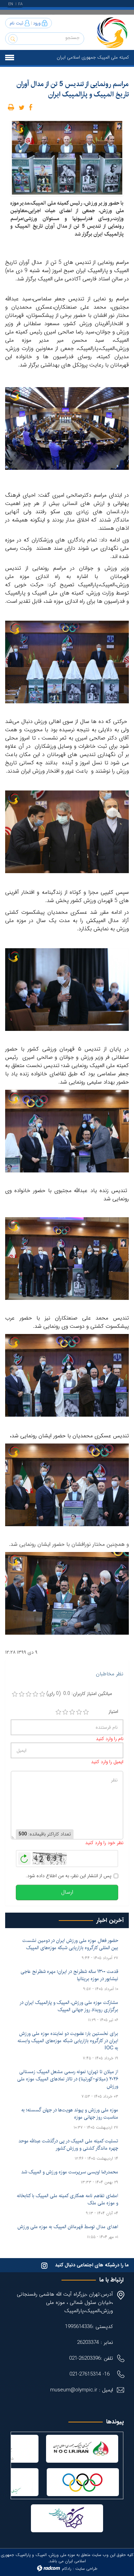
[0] (15, 1694)
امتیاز (113, 1712)
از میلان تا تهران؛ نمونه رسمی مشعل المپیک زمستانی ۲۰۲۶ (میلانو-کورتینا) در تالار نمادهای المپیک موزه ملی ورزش (68, 2079)
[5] (86, 1712)
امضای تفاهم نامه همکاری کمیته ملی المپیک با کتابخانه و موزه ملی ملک (68, 2199)
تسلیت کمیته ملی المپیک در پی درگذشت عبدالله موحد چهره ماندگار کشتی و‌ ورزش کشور (68, 2145)
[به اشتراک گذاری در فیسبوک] (31, 107)
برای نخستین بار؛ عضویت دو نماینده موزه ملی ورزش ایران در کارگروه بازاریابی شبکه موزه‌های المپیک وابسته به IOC (68, 2041)
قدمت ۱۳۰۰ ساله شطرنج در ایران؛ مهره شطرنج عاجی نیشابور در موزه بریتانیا (69, 1975)
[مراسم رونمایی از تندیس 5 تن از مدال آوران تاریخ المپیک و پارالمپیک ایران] (67, 157)
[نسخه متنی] (11, 107)
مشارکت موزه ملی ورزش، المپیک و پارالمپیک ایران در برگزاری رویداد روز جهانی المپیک (69, 2006)
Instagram (44, 2265)
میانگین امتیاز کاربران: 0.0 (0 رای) (79, 1694)
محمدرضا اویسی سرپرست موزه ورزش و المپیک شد (70, 2172)
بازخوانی (24, 1857)
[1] (58, 1712)
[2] (65, 1712)
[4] (79, 1712)
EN (11, 4)
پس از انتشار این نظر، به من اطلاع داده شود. (69, 1876)
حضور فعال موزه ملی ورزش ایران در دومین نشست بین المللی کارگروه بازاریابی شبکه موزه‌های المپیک (70, 1944)
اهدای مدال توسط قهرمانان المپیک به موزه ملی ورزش (68, 2227)
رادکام (67, 2569)
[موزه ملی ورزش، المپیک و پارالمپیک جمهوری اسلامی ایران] (112, 32)
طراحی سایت (86, 2569)
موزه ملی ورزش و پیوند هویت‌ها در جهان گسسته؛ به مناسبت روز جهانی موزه (70, 2114)
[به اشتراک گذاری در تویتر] (22, 107)
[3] (72, 1712)
